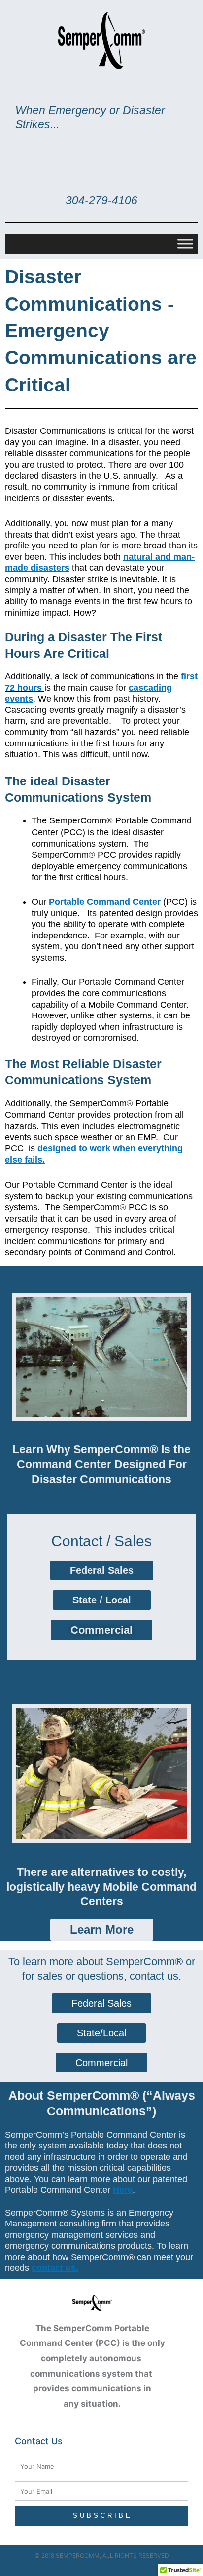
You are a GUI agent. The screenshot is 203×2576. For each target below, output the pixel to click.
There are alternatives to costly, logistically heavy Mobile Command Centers (101, 1887)
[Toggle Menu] (185, 244)
